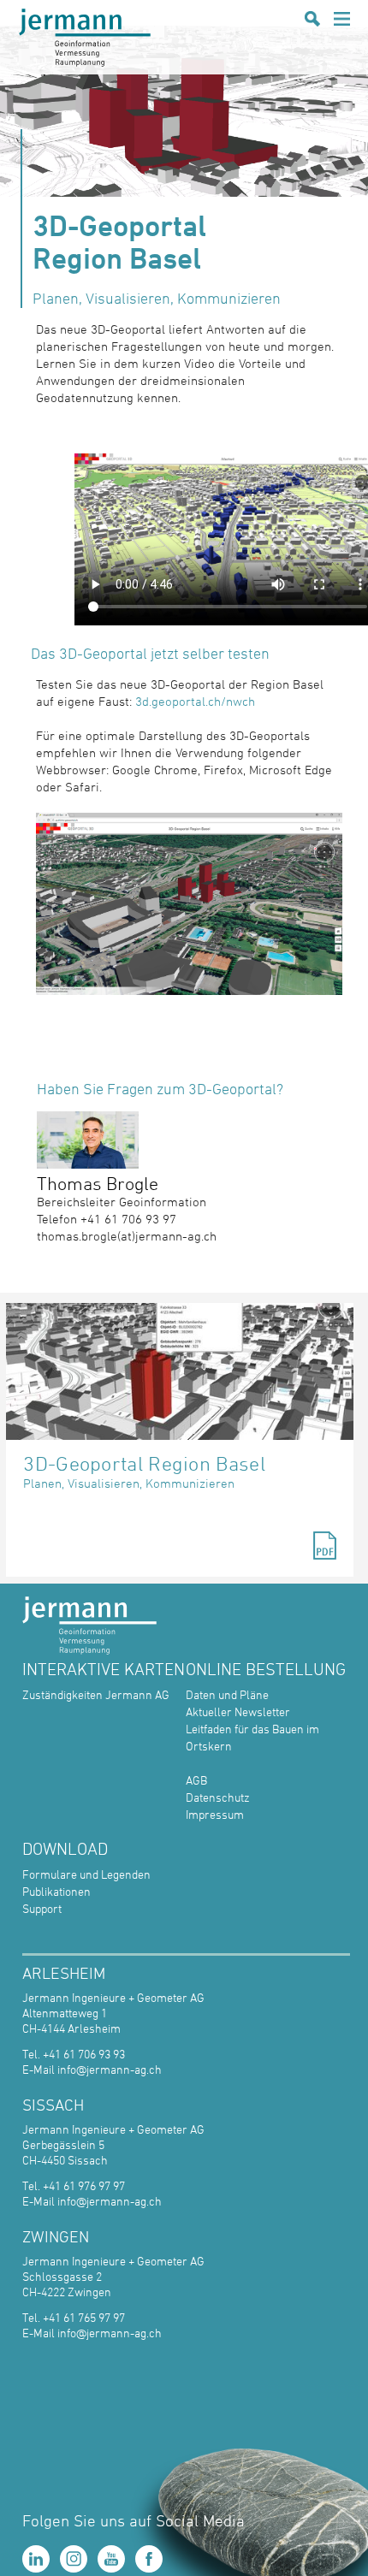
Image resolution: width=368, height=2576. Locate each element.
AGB (196, 1780)
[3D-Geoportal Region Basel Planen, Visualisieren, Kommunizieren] (180, 1371)
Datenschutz (218, 1797)
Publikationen (56, 1891)
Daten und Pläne (227, 1694)
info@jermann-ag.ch (110, 2069)
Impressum (215, 1814)
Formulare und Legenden (86, 1874)
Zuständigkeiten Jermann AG (96, 1694)
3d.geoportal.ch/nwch (195, 701)
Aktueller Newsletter (238, 1711)
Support (42, 1908)
